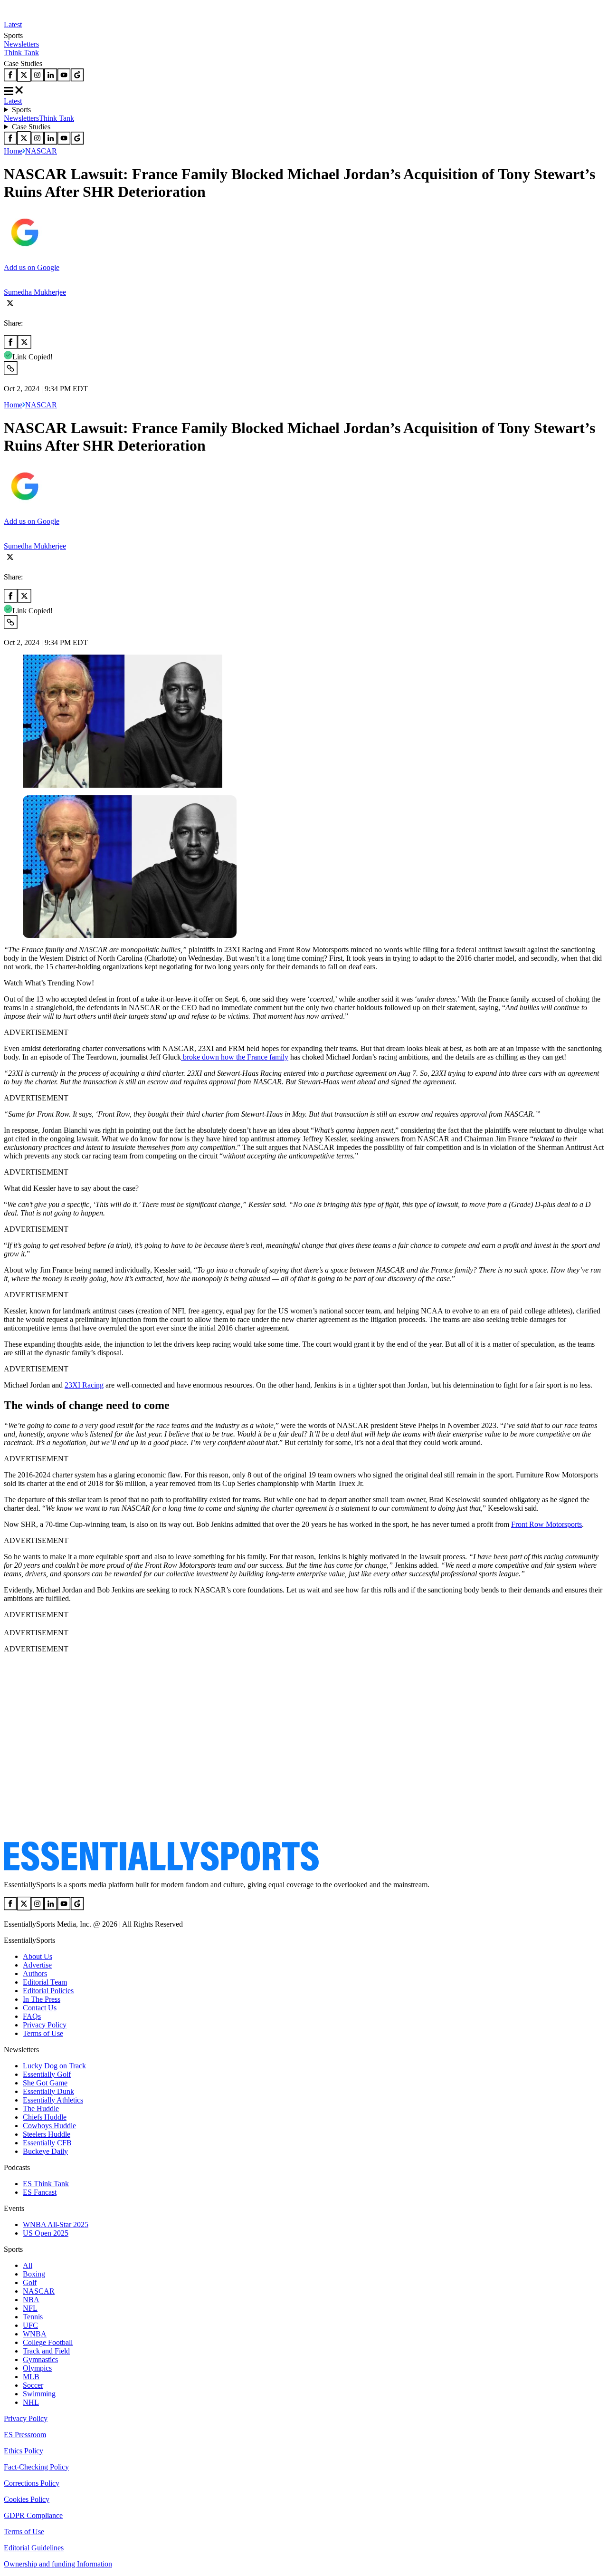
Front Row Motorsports (546, 1524)
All (28, 2265)
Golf (30, 2282)
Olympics (37, 2368)
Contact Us (40, 2008)
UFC (30, 2325)
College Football (48, 2342)
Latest (13, 24)
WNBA (35, 2334)
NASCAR (41, 151)
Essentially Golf (47, 2074)
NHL (31, 2402)
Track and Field (46, 2351)
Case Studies (31, 127)
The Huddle (41, 2108)
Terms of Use (43, 2033)
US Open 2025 (46, 2233)
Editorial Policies (48, 1991)
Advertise (37, 1965)
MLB (31, 2377)
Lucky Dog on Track (54, 2066)
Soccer (33, 2385)
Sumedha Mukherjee (35, 292)
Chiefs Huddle (45, 2117)
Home (13, 151)
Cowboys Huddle (49, 2126)
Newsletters (21, 44)
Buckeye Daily (45, 2151)
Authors (35, 1973)
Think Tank (21, 53)
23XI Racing (84, 1385)
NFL (30, 2308)
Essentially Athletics (53, 2100)
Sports (21, 110)
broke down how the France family (235, 1057)
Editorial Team (45, 1982)
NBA (31, 2300)
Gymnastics (40, 2359)
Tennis (33, 2317)
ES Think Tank (46, 2184)
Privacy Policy (45, 2025)
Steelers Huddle (47, 2134)
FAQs (32, 2016)
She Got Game (45, 2083)
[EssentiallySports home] (161, 1868)
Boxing (34, 2274)
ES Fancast (40, 2192)
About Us (38, 1956)
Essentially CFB (47, 2143)
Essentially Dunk (48, 2091)
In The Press (42, 1999)
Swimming (39, 2394)
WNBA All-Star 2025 (56, 2224)
